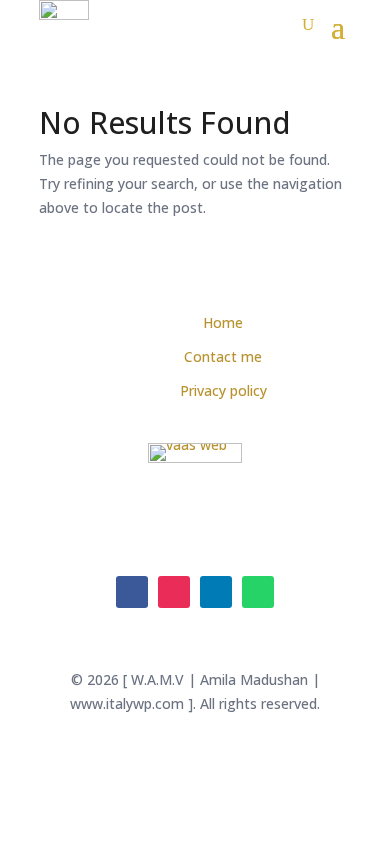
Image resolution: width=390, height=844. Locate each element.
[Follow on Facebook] (132, 592)
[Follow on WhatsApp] (258, 592)
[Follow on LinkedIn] (216, 592)
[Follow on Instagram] (174, 592)
